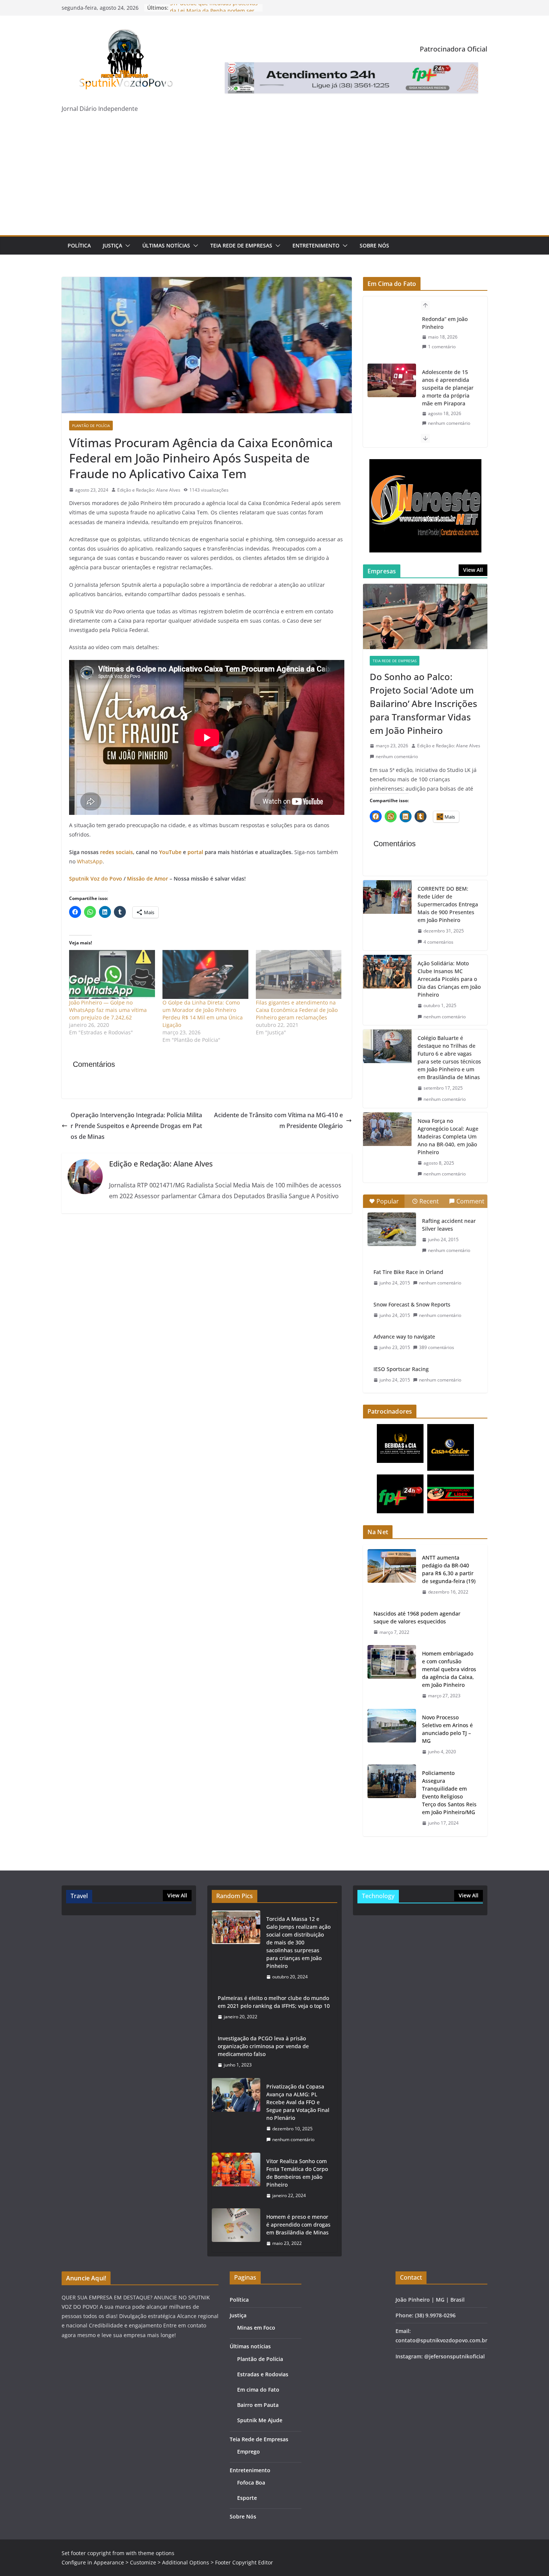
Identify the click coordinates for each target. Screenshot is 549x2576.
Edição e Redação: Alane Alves (149, 490)
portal (196, 852)
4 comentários (438, 942)
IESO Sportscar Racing (401, 1369)
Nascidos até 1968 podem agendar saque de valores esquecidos (417, 1617)
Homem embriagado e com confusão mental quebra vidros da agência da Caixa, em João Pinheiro (449, 1669)
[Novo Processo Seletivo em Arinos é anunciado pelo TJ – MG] (392, 1735)
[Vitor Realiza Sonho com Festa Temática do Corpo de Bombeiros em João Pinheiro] (236, 2178)
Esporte (247, 2498)
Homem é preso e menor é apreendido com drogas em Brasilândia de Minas (298, 2225)
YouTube (170, 852)
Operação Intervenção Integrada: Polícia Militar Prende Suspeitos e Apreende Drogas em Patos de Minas (136, 1126)
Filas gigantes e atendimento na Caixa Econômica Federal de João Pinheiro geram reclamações (297, 1010)
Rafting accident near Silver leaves (449, 1225)
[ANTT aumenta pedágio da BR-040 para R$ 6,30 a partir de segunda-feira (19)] (392, 1575)
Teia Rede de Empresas (241, 245)
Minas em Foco (256, 2328)
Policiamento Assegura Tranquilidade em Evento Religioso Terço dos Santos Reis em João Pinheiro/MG (449, 1792)
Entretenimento (316, 245)
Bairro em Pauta (258, 2405)
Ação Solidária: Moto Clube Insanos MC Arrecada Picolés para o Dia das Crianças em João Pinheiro (449, 979)
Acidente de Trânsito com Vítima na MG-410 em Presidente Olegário (278, 1120)
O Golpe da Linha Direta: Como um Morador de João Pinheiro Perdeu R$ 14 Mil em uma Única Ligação (203, 1014)
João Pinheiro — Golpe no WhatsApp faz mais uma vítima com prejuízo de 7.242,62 (108, 1010)
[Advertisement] (274, 179)
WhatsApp (90, 861)
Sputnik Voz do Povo (96, 879)
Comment (470, 1201)
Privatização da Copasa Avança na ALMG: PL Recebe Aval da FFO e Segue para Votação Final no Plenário (298, 2102)
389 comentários (437, 1347)
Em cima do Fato (258, 2390)
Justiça (112, 245)
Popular (388, 1201)
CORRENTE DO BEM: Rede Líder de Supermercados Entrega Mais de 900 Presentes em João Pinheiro (448, 904)
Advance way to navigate (404, 1337)
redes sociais (117, 852)
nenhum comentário (449, 375)
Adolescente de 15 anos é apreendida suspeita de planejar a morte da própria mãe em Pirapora (448, 340)
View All (473, 570)
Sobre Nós (374, 245)
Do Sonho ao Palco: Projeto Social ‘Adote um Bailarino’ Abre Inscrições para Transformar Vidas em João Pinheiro (424, 703)
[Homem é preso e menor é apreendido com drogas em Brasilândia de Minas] (236, 2230)
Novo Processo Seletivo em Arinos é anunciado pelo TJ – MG (447, 1729)
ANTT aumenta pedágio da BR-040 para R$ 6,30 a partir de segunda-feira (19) (449, 1569)
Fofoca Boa (251, 2482)
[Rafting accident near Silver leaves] (392, 1229)
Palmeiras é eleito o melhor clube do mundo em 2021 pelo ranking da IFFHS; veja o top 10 (274, 2002)
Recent (429, 1201)
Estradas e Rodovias (263, 2374)
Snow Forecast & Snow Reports (412, 1304)
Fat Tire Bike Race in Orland (408, 1272)
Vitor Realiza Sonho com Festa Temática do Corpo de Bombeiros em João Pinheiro (297, 2173)
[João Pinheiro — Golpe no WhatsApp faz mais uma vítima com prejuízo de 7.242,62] (112, 974)
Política (79, 245)
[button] (126, 246)
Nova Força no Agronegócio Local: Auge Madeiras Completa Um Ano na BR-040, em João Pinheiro (448, 1136)
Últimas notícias (166, 245)
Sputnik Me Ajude (260, 2420)
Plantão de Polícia (91, 426)
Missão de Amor (148, 879)
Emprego (249, 2452)
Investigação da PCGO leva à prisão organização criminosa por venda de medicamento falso (263, 2046)
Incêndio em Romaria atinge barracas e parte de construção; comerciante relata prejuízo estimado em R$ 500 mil (449, 420)
